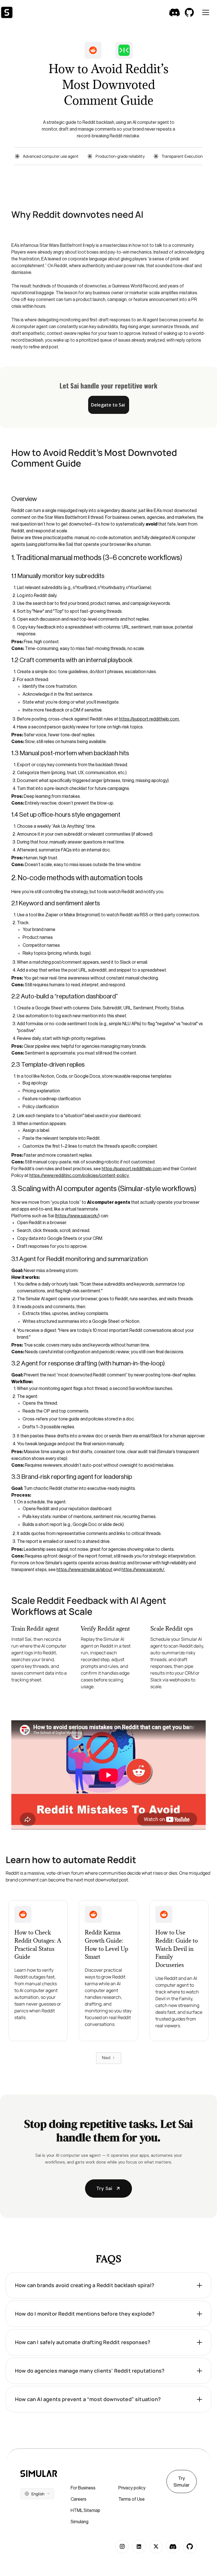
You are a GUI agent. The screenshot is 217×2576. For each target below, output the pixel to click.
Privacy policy (132, 2488)
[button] (205, 12)
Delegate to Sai (108, 405)
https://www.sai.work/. (143, 1570)
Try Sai (104, 2188)
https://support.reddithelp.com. (149, 719)
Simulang (80, 2522)
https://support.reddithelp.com (132, 1169)
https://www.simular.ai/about (84, 1570)
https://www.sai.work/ (77, 1216)
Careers (79, 2499)
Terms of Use (132, 2499)
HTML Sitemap (85, 2511)
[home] (7, 12)
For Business (83, 2488)
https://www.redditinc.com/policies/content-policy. (79, 1176)
